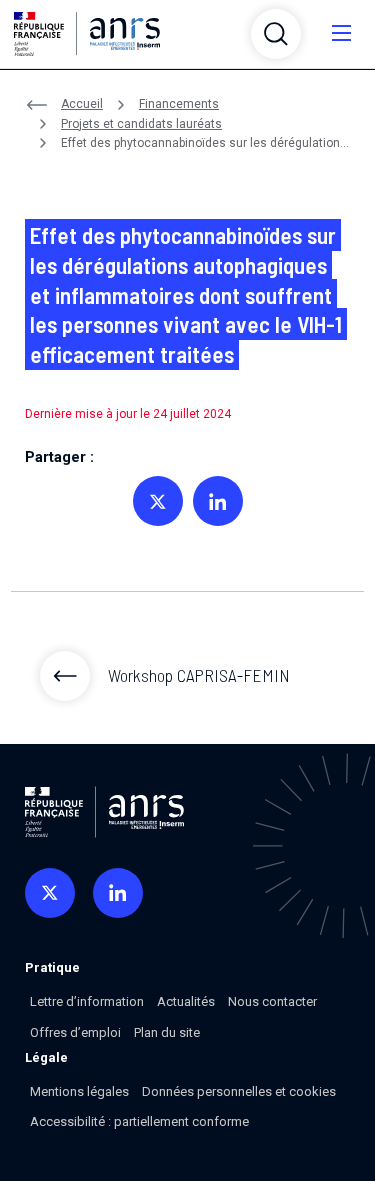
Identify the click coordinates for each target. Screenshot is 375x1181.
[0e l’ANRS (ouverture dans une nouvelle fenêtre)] (50, 893)
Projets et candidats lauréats (141, 124)
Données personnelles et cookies (239, 1091)
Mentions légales (79, 1091)
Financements (179, 104)
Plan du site (167, 1032)
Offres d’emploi (75, 1032)
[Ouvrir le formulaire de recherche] (276, 34)
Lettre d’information (87, 1001)
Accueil (82, 104)
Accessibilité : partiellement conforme (139, 1121)
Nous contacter (272, 1001)
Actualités (186, 1001)
